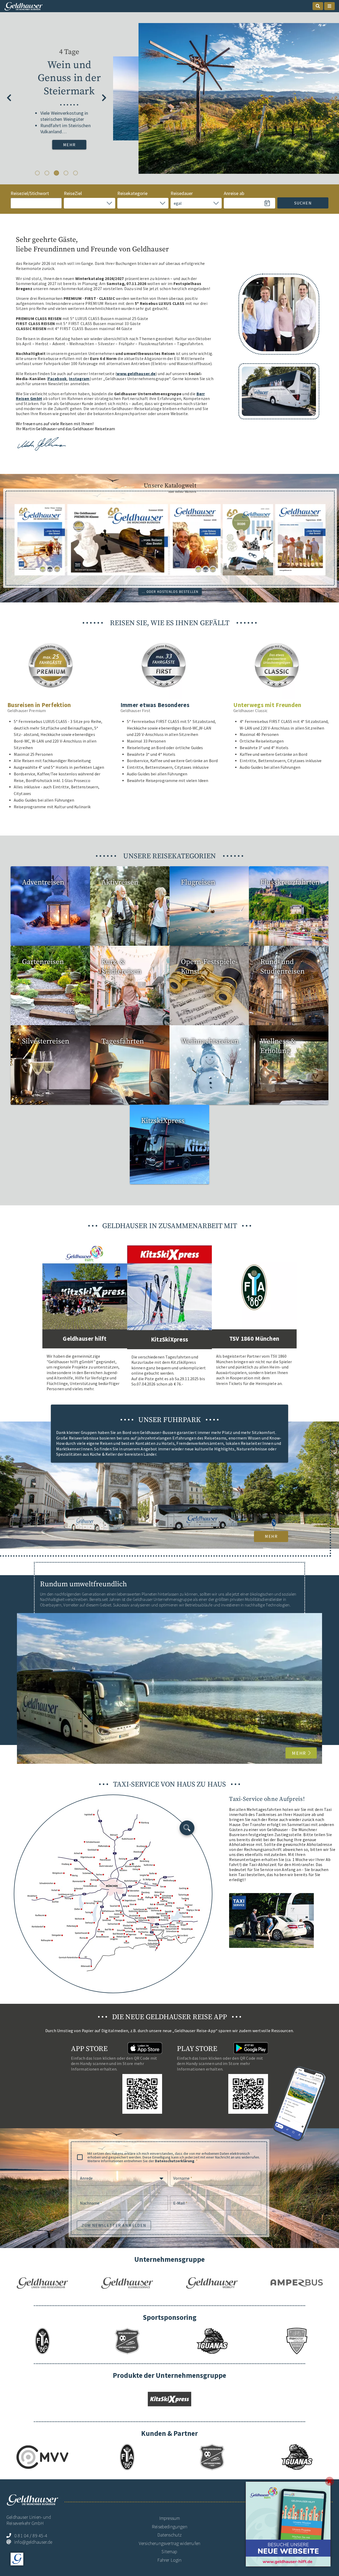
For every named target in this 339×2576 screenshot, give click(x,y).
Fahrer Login (169, 2560)
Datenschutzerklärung (175, 2161)
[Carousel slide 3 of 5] (56, 173)
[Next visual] (104, 98)
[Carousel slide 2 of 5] (47, 173)
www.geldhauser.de (136, 374)
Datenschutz (170, 2535)
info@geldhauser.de (33, 2542)
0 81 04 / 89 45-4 (31, 2536)
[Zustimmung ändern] (17, 2559)
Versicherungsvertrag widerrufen (169, 2543)
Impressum (170, 2518)
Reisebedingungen (169, 2527)
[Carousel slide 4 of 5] (66, 173)
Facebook (57, 379)
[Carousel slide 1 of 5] (37, 173)
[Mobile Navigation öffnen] (329, 6)
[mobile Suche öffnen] (318, 6)
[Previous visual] (9, 98)
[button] (89, 203)
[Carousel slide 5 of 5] (75, 173)
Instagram (79, 379)
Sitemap (169, 2551)
